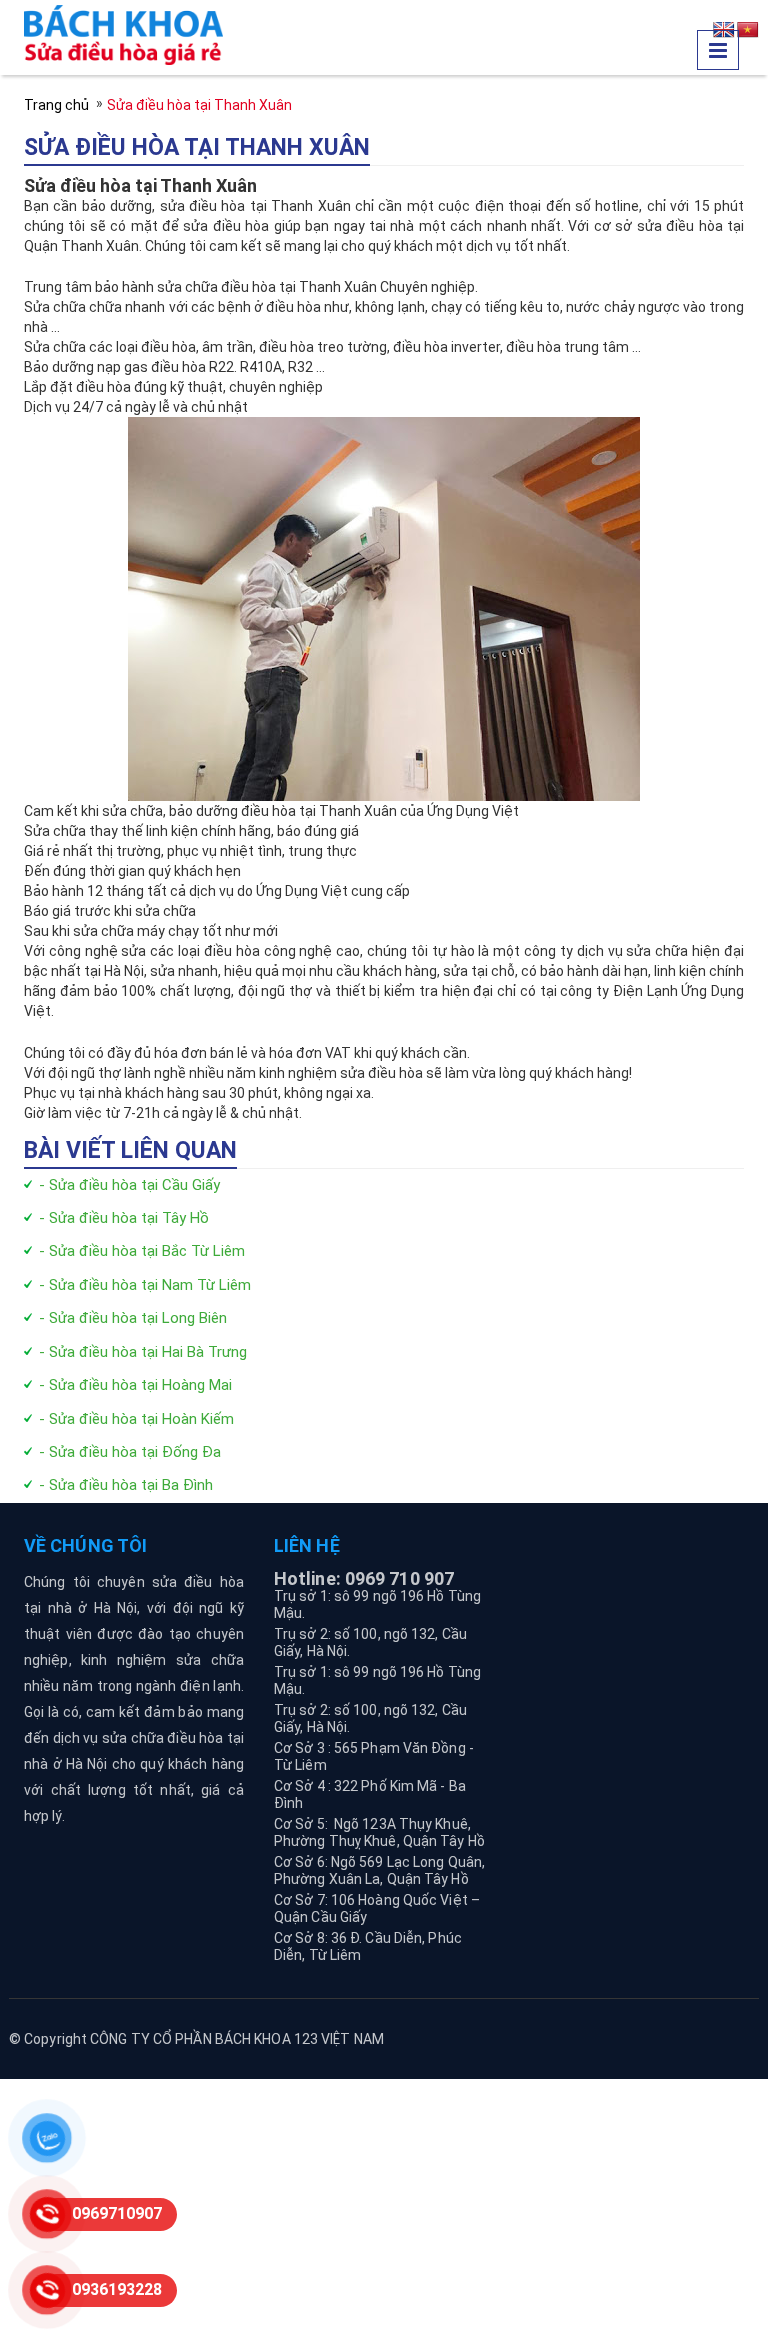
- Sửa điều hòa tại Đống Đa (130, 1452)
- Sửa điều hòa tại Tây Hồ (124, 1218)
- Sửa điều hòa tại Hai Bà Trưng (143, 1352)
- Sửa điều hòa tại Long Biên (133, 1318)
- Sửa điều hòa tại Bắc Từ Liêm (142, 1251)
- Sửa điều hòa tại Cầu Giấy (129, 1185)
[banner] (123, 34)
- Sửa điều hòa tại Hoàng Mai (135, 1385)
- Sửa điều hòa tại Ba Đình (126, 1485)
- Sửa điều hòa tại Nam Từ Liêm (145, 1285)
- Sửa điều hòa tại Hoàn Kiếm (136, 1419)
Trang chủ (56, 105)
